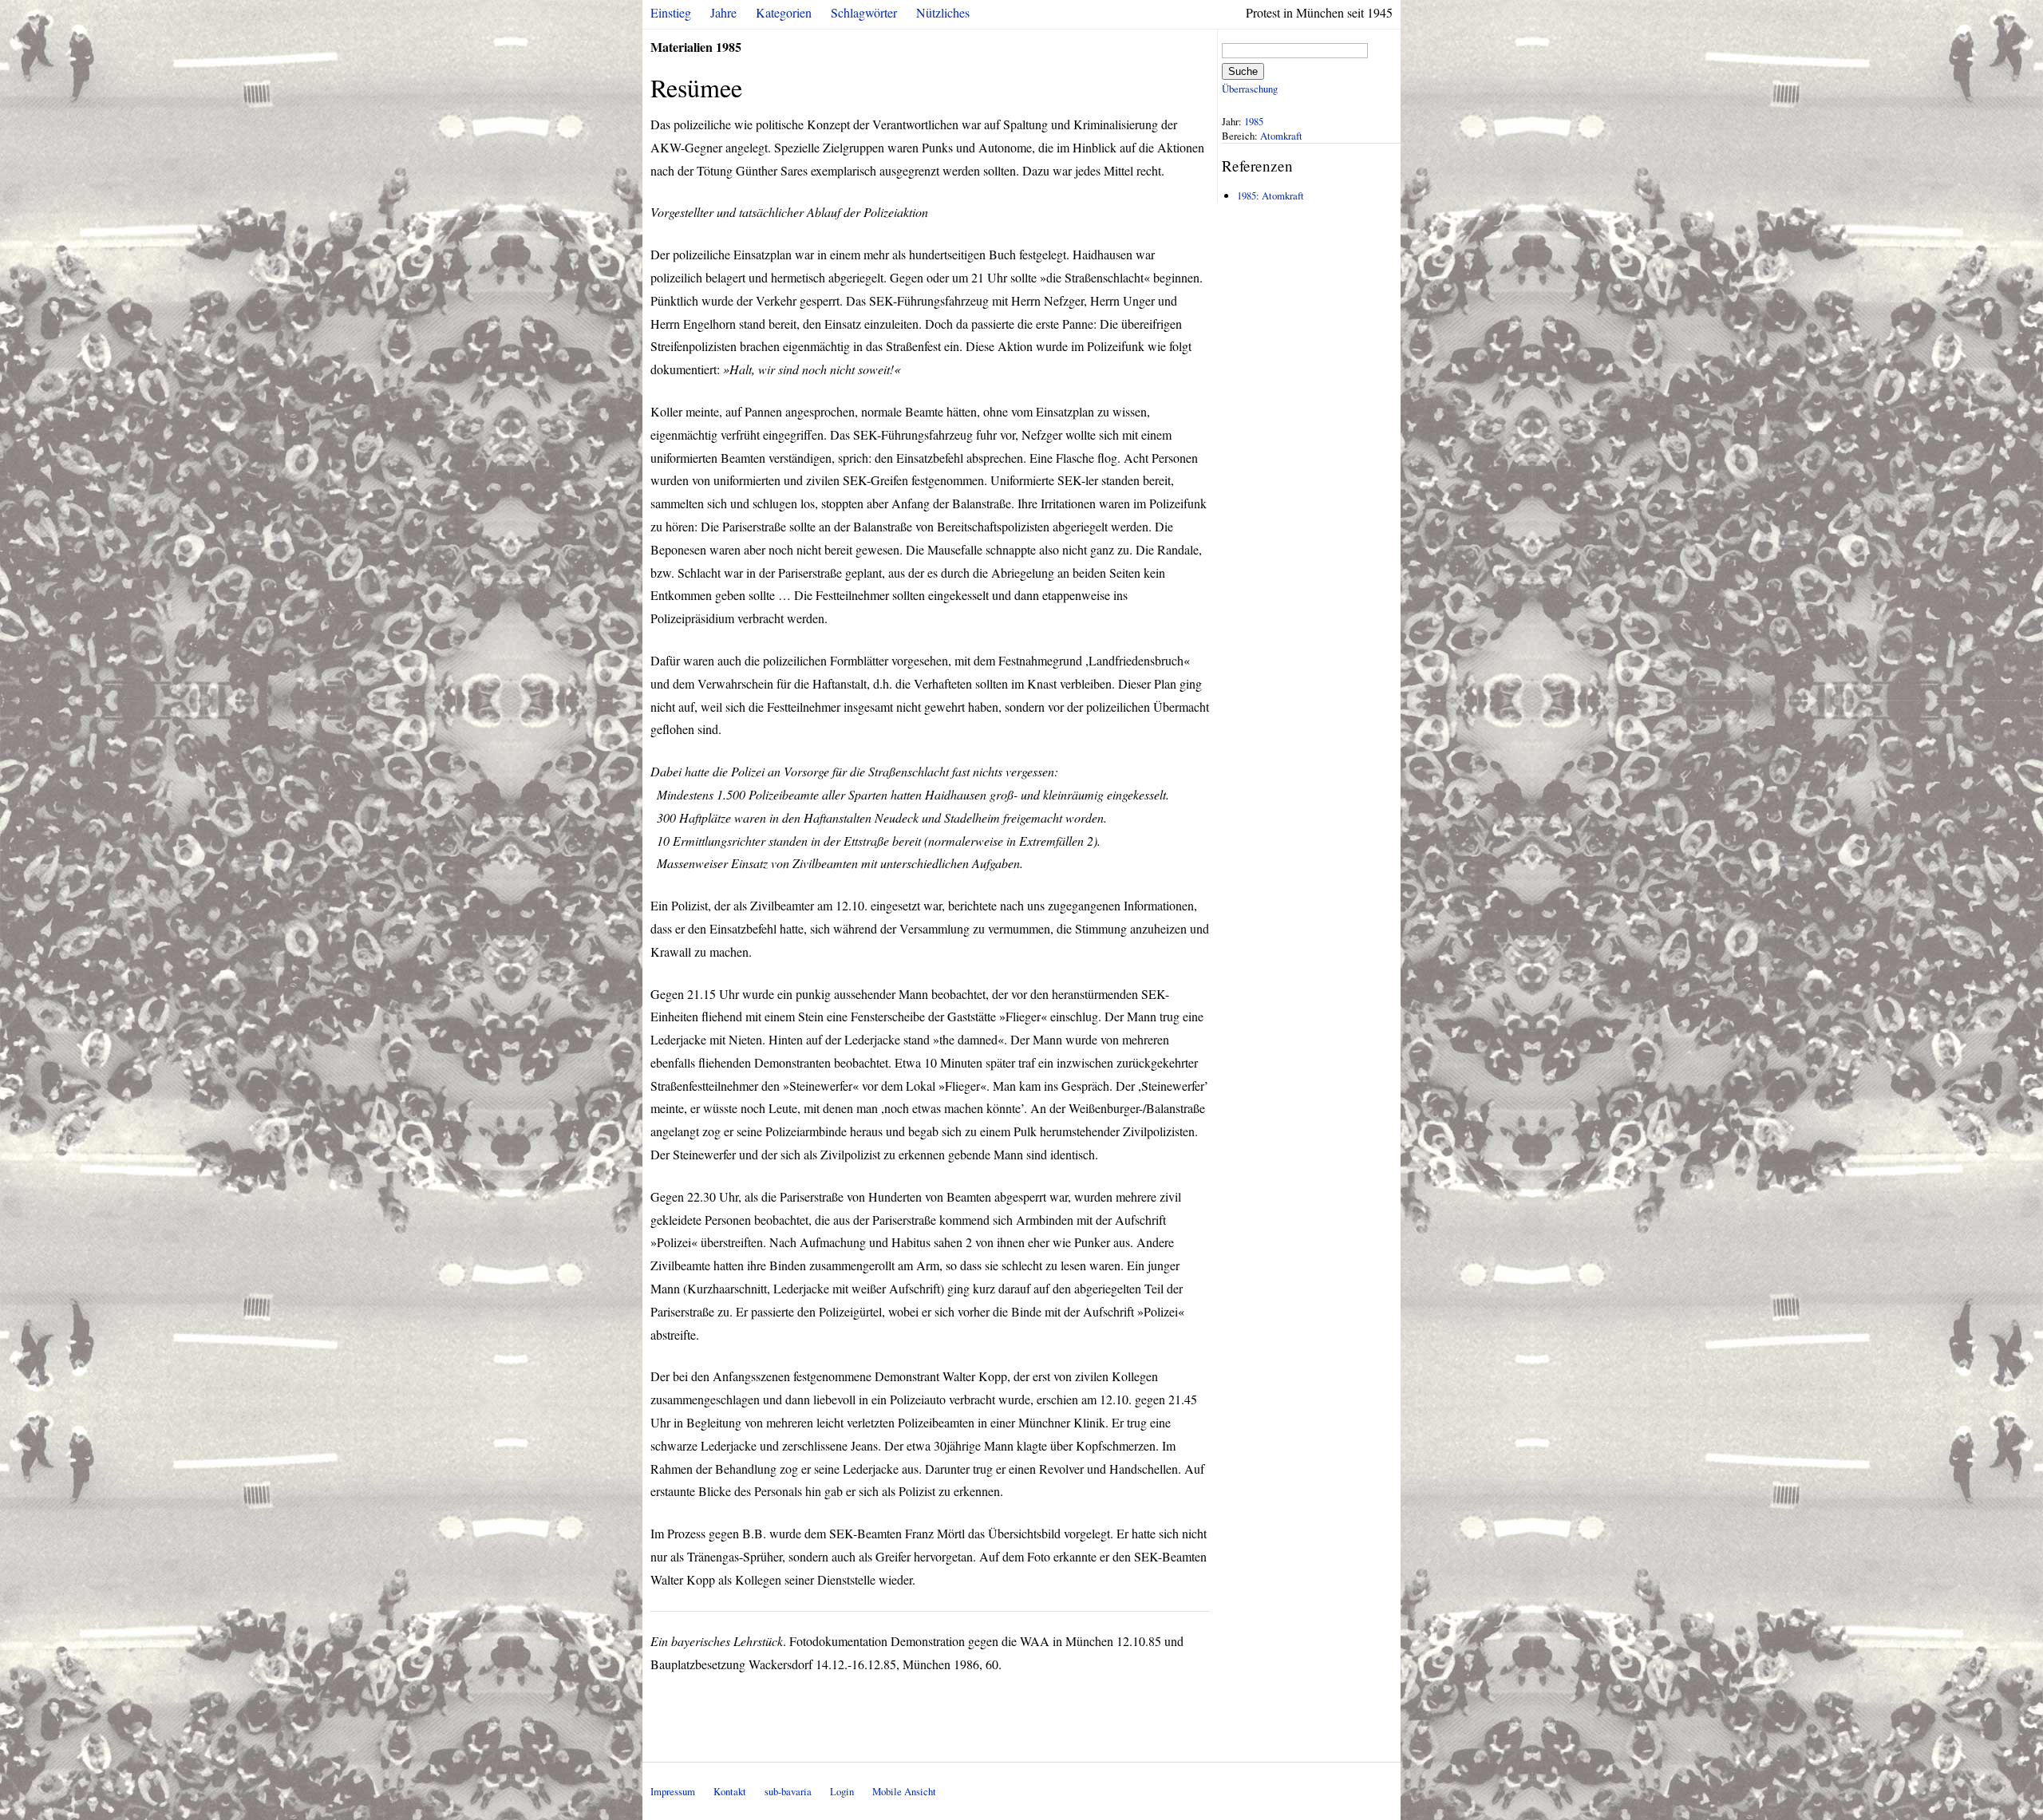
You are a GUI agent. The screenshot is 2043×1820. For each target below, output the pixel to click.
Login (842, 1791)
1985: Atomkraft (1270, 195)
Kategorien (784, 12)
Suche (1243, 71)
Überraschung (1250, 89)
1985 (1254, 121)
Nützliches (943, 12)
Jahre (723, 12)
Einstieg (671, 12)
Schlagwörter (864, 12)
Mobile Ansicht (904, 1791)
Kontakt (730, 1791)
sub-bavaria (788, 1791)
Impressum (673, 1791)
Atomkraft (1281, 136)
